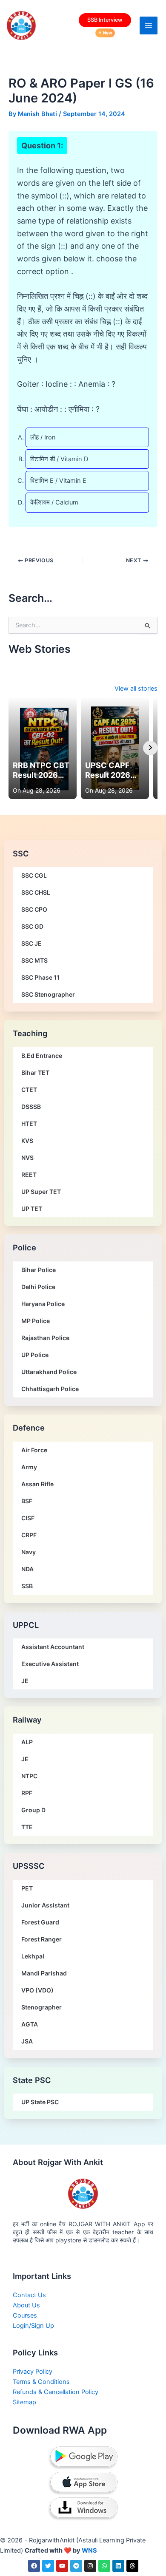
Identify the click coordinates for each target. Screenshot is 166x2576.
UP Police (35, 1355)
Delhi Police (38, 1287)
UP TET (32, 1209)
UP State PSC (40, 2102)
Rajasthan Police (45, 1338)
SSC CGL (34, 875)
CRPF (29, 1535)
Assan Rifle (37, 1484)
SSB (27, 1586)
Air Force (34, 1450)
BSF (27, 1501)
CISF (28, 1518)
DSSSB (31, 1107)
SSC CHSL (36, 892)
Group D (33, 1810)
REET (29, 1175)
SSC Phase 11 (40, 977)
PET (27, 1888)
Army (29, 1467)
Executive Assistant (50, 1664)
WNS (89, 2550)
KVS (27, 1141)
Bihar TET (35, 1073)
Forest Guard (40, 1922)
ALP (27, 1742)
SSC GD (32, 926)
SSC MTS (34, 960)
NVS (27, 1158)
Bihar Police (39, 1270)
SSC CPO (34, 909)
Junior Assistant (45, 1905)
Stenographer (41, 2007)
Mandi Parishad (44, 1973)
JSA (27, 2041)
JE (25, 1681)
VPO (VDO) (37, 1990)
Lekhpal (33, 1956)
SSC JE (31, 943)
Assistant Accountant (53, 1647)
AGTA (30, 2024)
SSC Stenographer (48, 994)
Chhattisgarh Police (50, 1389)
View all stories (136, 689)
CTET (29, 1090)
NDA (27, 1569)
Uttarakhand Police (49, 1372)
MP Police (36, 1321)
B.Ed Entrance (42, 1056)
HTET (29, 1124)
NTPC (29, 1776)
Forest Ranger (41, 1939)
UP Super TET (41, 1192)
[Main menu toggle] (149, 26)
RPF (27, 1793)
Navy (29, 1552)
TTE (27, 1827)
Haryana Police (43, 1304)
